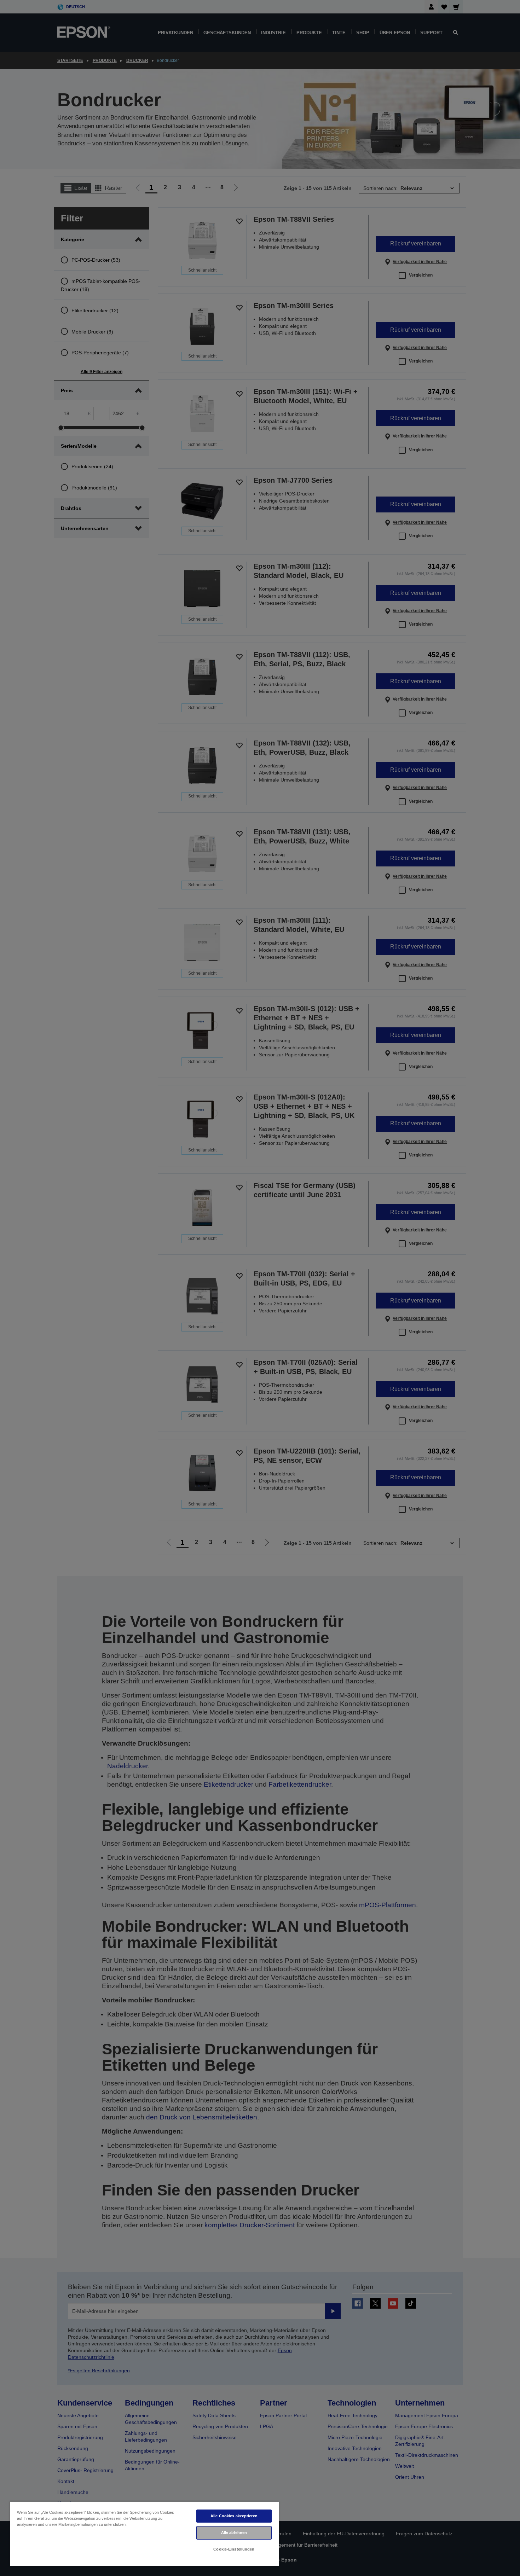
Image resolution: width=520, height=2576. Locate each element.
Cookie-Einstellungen (234, 2549)
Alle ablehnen (234, 2533)
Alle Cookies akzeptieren (234, 2516)
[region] (144, 2534)
